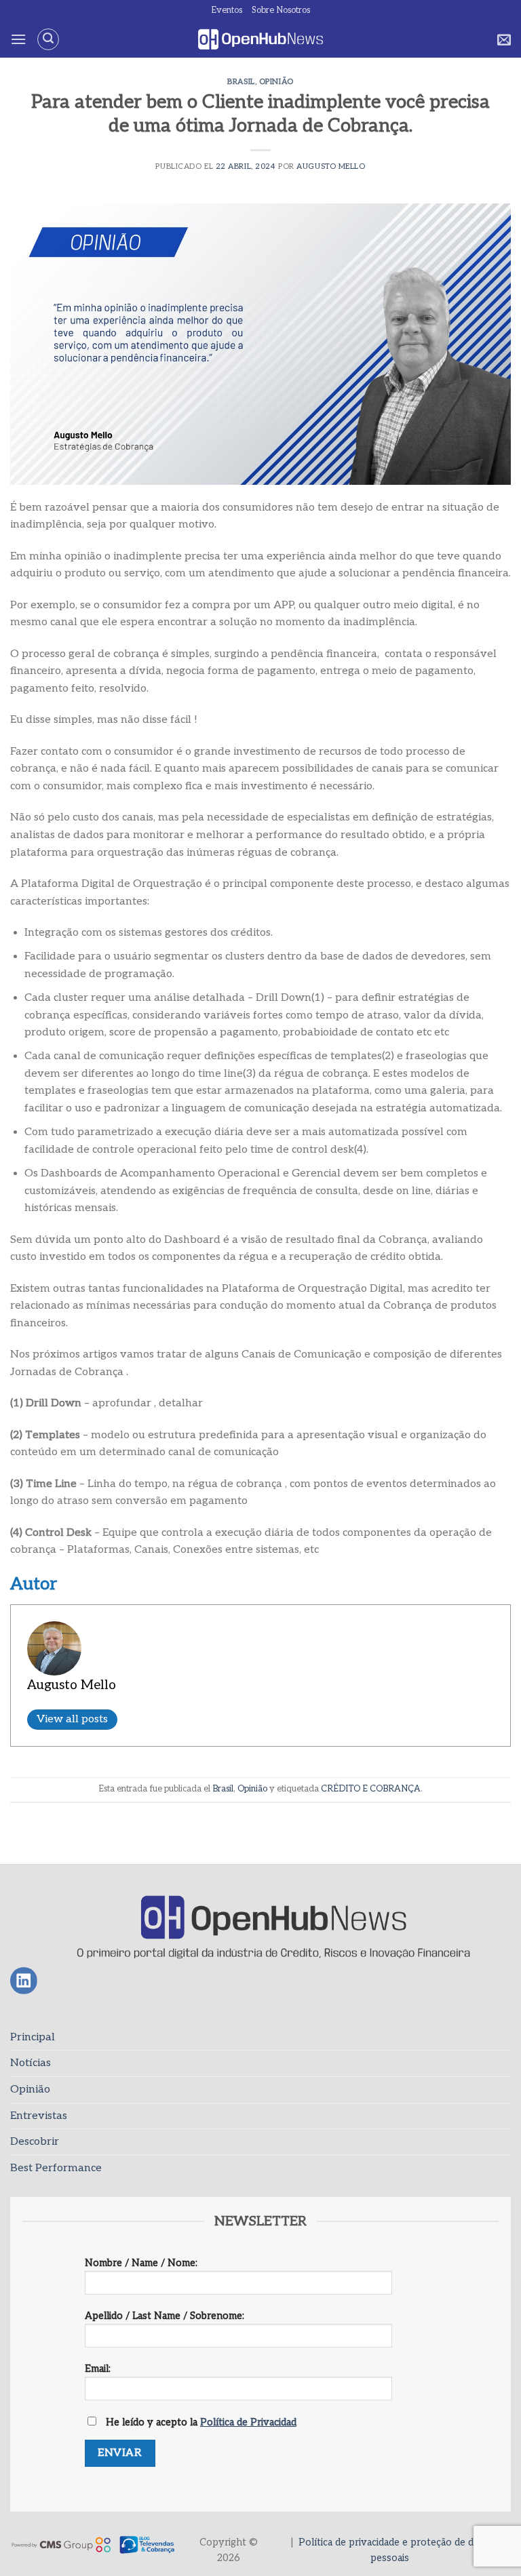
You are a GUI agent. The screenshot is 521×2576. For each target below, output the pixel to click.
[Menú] (18, 39)
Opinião (276, 82)
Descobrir (35, 2142)
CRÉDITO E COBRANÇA (371, 1789)
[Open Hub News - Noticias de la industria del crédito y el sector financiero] (261, 40)
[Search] (48, 39)
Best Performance (56, 2168)
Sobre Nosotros (281, 10)
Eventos (227, 10)
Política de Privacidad (248, 2422)
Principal (33, 2037)
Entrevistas (39, 2116)
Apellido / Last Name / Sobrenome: (165, 2316)
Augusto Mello (331, 166)
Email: (98, 2369)
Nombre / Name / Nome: (141, 2263)
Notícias (31, 2063)
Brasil (241, 82)
